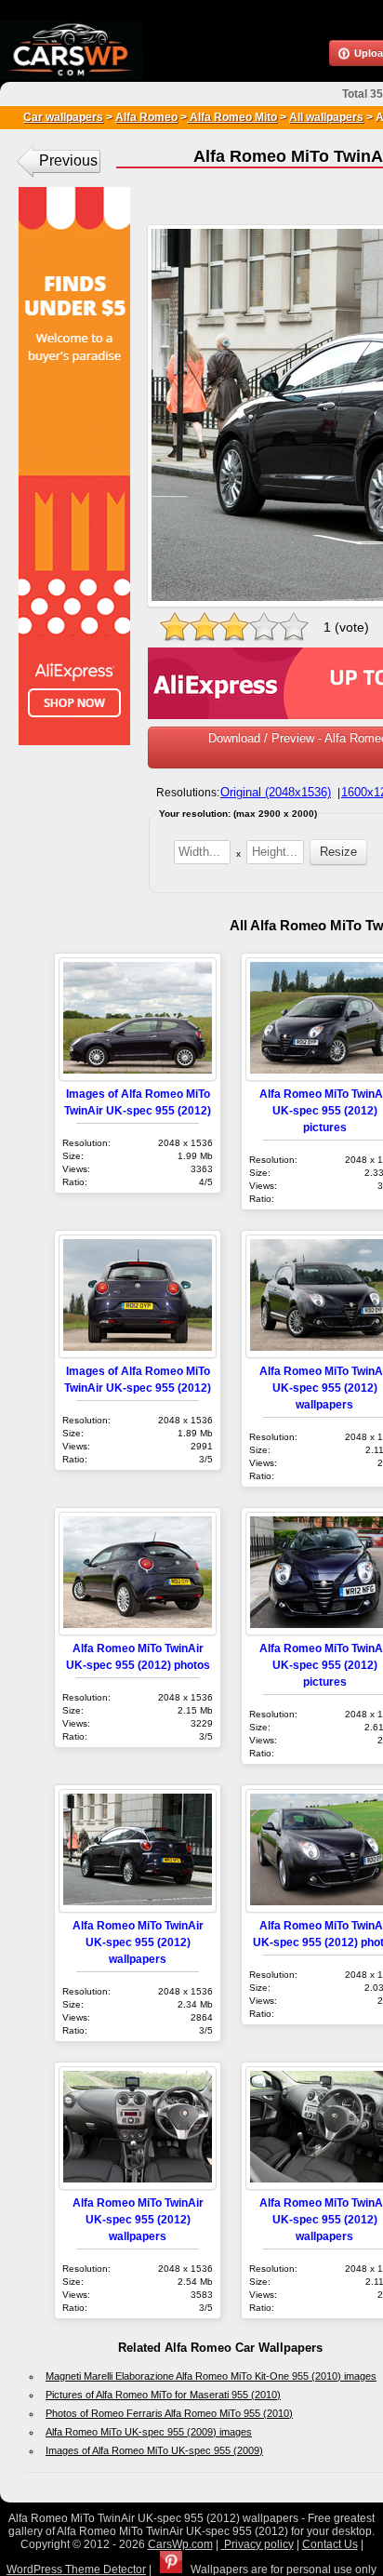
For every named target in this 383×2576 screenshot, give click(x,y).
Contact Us (330, 2544)
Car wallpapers (63, 117)
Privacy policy (258, 2544)
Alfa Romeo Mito (232, 117)
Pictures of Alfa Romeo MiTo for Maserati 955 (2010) (163, 2395)
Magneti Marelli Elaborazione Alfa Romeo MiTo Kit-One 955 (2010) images (211, 2376)
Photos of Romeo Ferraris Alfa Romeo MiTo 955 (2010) (169, 2413)
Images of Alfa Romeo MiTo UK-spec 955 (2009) (154, 2450)
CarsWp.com (180, 2544)
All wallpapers (326, 117)
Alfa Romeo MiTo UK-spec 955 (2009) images (149, 2432)
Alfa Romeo (146, 117)
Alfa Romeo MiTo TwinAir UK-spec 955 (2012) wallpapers (138, 1942)
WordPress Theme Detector (76, 2569)
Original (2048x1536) (276, 792)
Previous (68, 160)
